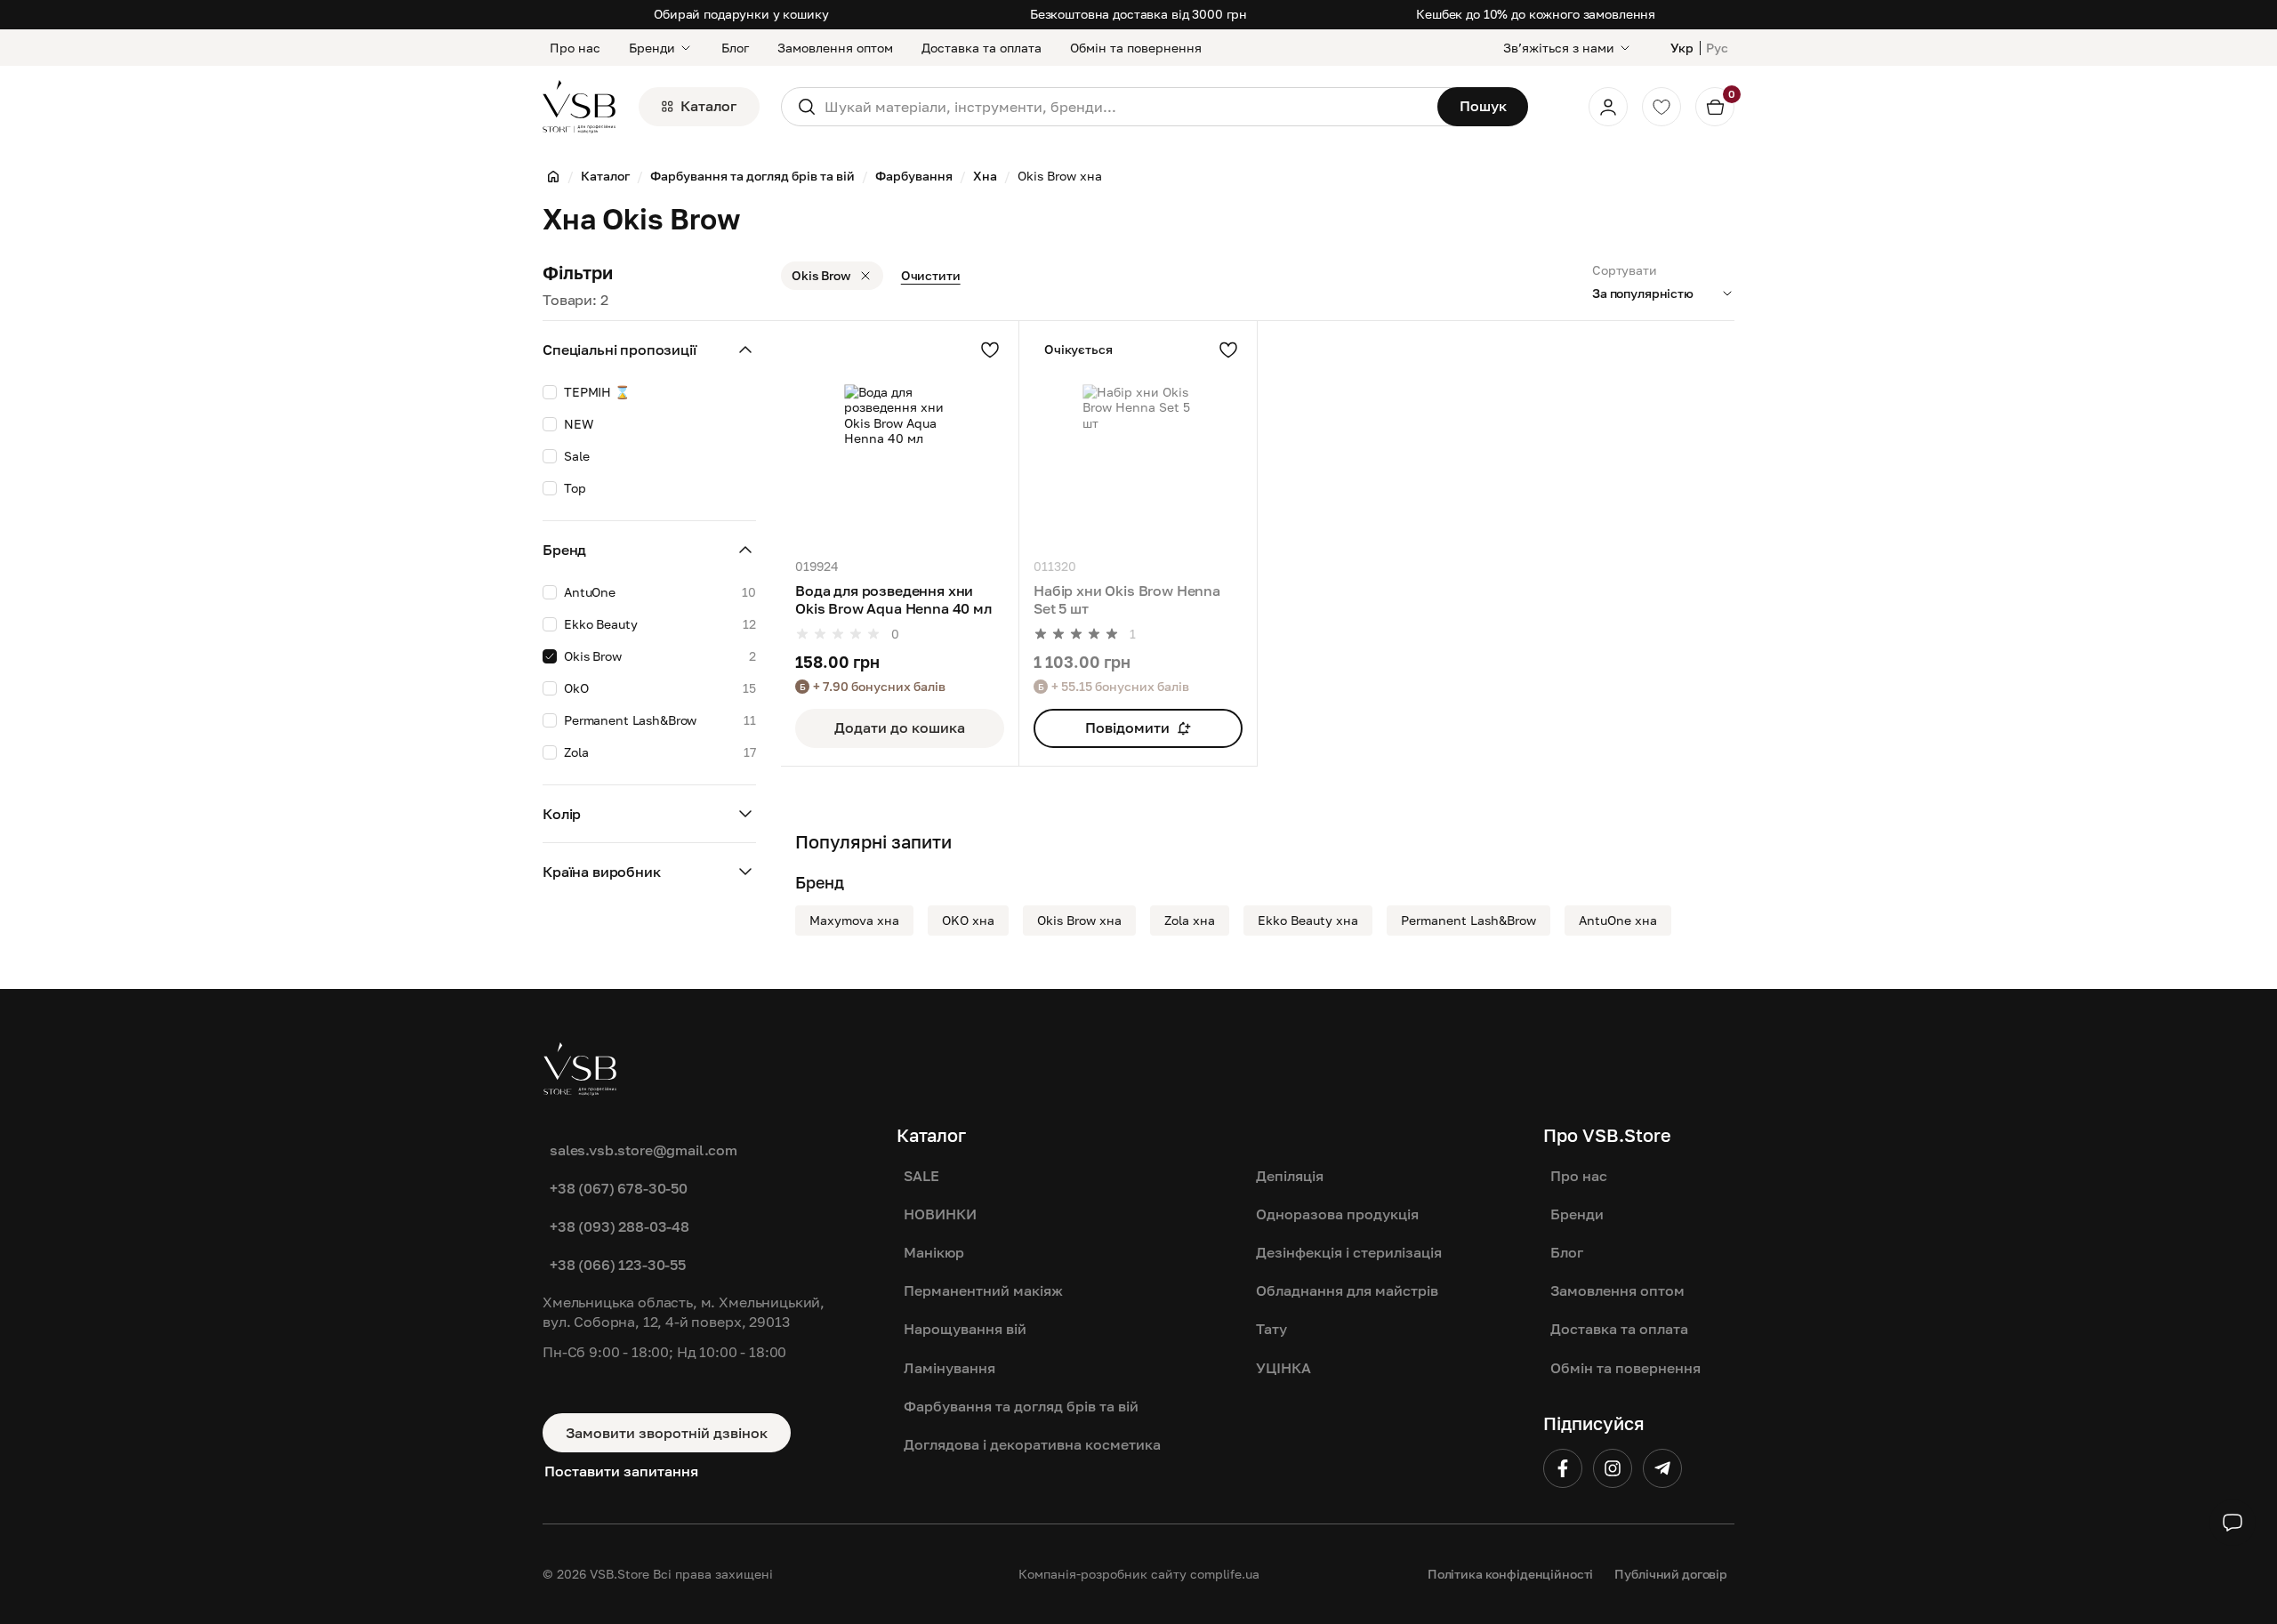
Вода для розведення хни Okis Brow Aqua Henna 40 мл (893, 600)
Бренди (652, 48)
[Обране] (1661, 107)
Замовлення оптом (835, 48)
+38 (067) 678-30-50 (619, 1188)
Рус (1717, 48)
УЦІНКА (1283, 1368)
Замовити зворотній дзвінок (667, 1433)
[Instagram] (1613, 1468)
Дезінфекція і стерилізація (1349, 1252)
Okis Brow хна (1079, 920)
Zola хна (1190, 920)
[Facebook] (1563, 1468)
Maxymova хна (854, 920)
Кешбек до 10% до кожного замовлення (1536, 14)
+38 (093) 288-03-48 (620, 1226)
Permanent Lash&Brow (1468, 920)
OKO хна (968, 920)
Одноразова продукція (1337, 1214)
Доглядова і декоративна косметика (1032, 1444)
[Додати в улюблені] (990, 350)
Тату (1271, 1329)
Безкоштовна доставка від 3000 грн (1138, 14)
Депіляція (1290, 1176)
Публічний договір (1671, 1574)
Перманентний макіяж (983, 1290)
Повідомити (1127, 728)
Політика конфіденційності (1511, 1574)
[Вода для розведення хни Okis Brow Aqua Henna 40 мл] (900, 440)
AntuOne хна (1618, 920)
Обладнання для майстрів (1347, 1290)
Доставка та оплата (982, 48)
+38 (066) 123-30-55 (618, 1265)
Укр (1682, 48)
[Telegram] (1662, 1468)
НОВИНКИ (940, 1214)
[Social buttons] (2233, 1523)
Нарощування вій (965, 1329)
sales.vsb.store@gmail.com (644, 1150)
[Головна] (553, 176)
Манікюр (934, 1252)
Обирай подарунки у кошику (741, 14)
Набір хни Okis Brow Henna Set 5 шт (1127, 600)
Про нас (575, 48)
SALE (921, 1176)
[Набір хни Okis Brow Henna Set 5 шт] (1138, 440)
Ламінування (949, 1368)
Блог (735, 48)
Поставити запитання (621, 1471)
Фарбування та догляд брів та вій (1021, 1406)
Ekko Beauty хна (1308, 920)
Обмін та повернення (1136, 48)
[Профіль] (1608, 107)
